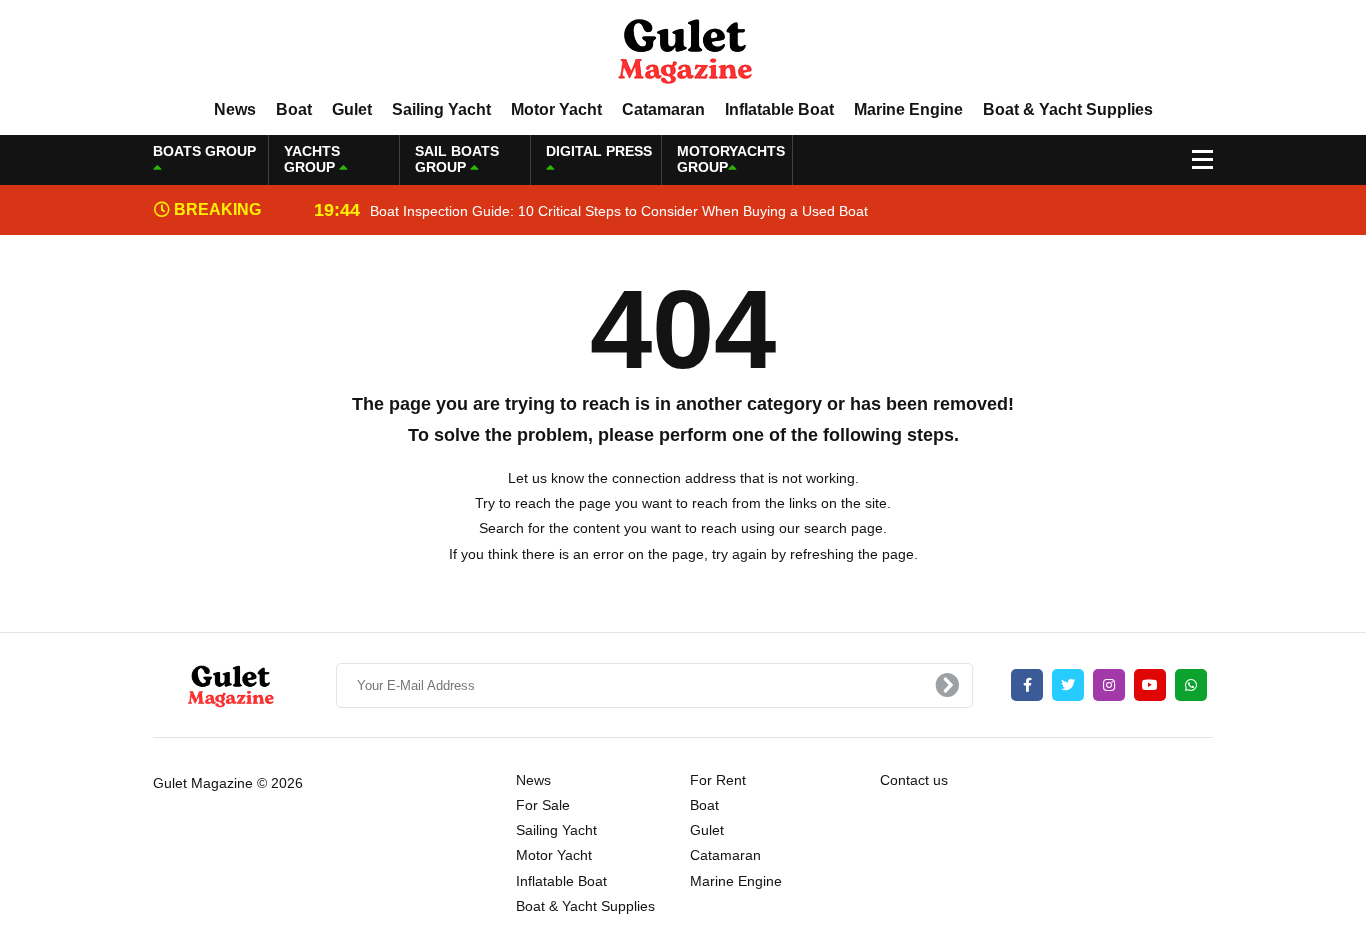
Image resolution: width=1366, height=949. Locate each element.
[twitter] (1068, 685)
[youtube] (1150, 685)
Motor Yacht (556, 109)
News (235, 109)
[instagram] (1109, 685)
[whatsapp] (1191, 685)
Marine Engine (908, 109)
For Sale (543, 805)
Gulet (352, 109)
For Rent (718, 780)
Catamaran (663, 109)
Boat (294, 109)
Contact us (914, 780)
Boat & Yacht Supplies (1068, 109)
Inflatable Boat (779, 109)
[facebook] (1027, 685)
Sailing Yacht (441, 109)
